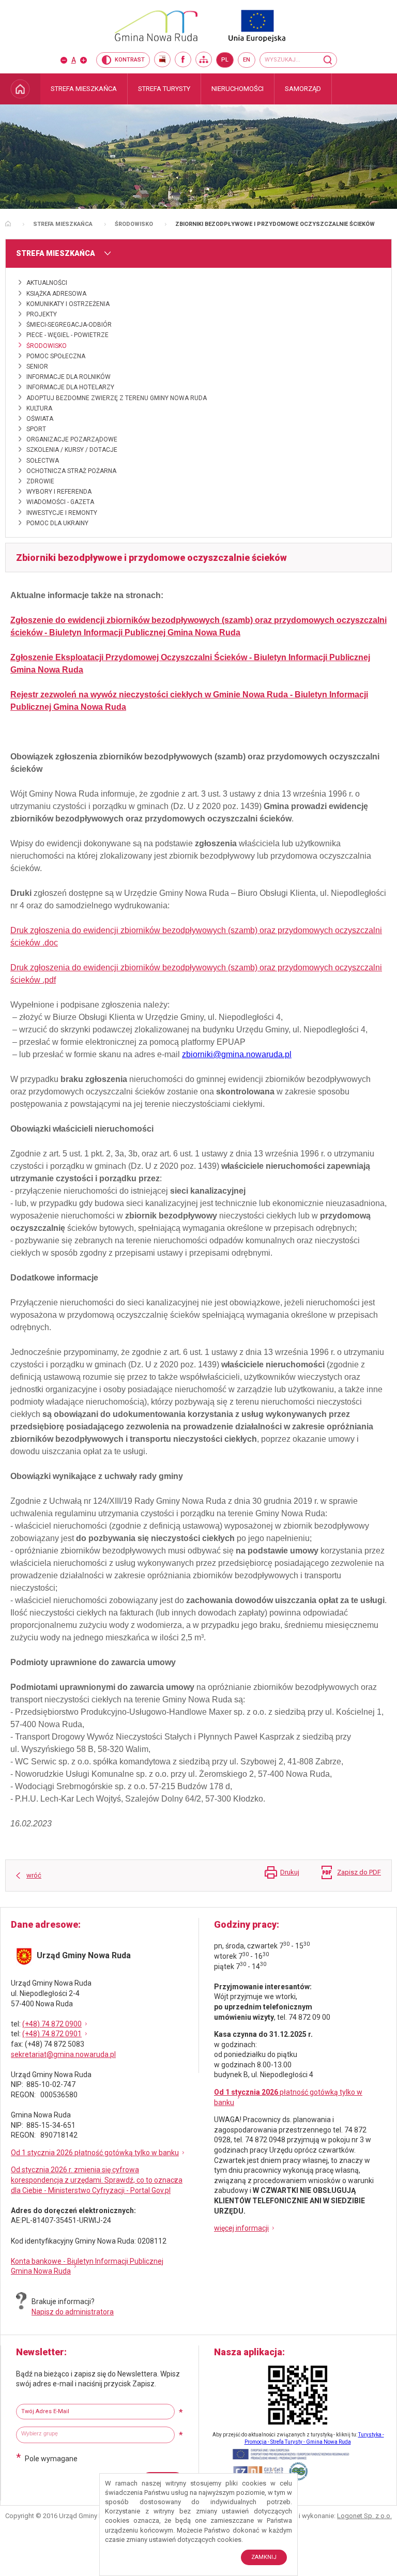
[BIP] (162, 59)
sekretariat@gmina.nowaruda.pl (63, 2054)
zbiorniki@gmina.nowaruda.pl (237, 1054)
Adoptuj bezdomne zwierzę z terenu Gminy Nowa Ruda (117, 398)
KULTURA (39, 408)
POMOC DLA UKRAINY (57, 523)
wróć (34, 1875)
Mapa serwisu (204, 59)
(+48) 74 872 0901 (52, 2034)
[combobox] (95, 2435)
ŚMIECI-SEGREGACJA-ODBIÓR (69, 325)
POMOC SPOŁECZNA (56, 356)
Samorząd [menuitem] (303, 89)
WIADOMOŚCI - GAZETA (60, 502)
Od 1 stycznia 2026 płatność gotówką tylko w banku (95, 2153)
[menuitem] (20, 89)
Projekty (42, 314)
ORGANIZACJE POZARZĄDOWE (72, 439)
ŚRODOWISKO (134, 224)
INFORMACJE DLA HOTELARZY (70, 387)
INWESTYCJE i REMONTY (62, 513)
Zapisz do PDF (359, 1872)
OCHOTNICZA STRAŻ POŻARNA (71, 471)
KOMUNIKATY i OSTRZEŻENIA (68, 304)
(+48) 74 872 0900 (52, 2024)
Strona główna (8, 224)
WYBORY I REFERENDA (59, 492)
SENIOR (37, 367)
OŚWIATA (40, 419)
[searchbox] (97, 2434)
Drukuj (290, 1872)
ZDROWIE (40, 481)
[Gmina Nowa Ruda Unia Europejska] (198, 26)
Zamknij (264, 2557)
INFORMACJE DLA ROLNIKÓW (68, 377)
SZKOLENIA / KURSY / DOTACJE (72, 450)
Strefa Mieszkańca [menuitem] (84, 89)
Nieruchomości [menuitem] (238, 89)
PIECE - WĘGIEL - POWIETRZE (67, 335)
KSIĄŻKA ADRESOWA (56, 294)
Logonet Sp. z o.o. (364, 2516)
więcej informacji (241, 2228)
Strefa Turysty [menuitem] (164, 89)
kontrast (130, 60)
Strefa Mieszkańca (63, 224)
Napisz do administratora (73, 2312)
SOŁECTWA (43, 461)
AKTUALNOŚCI (47, 283)
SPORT (36, 429)
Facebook (183, 59)
